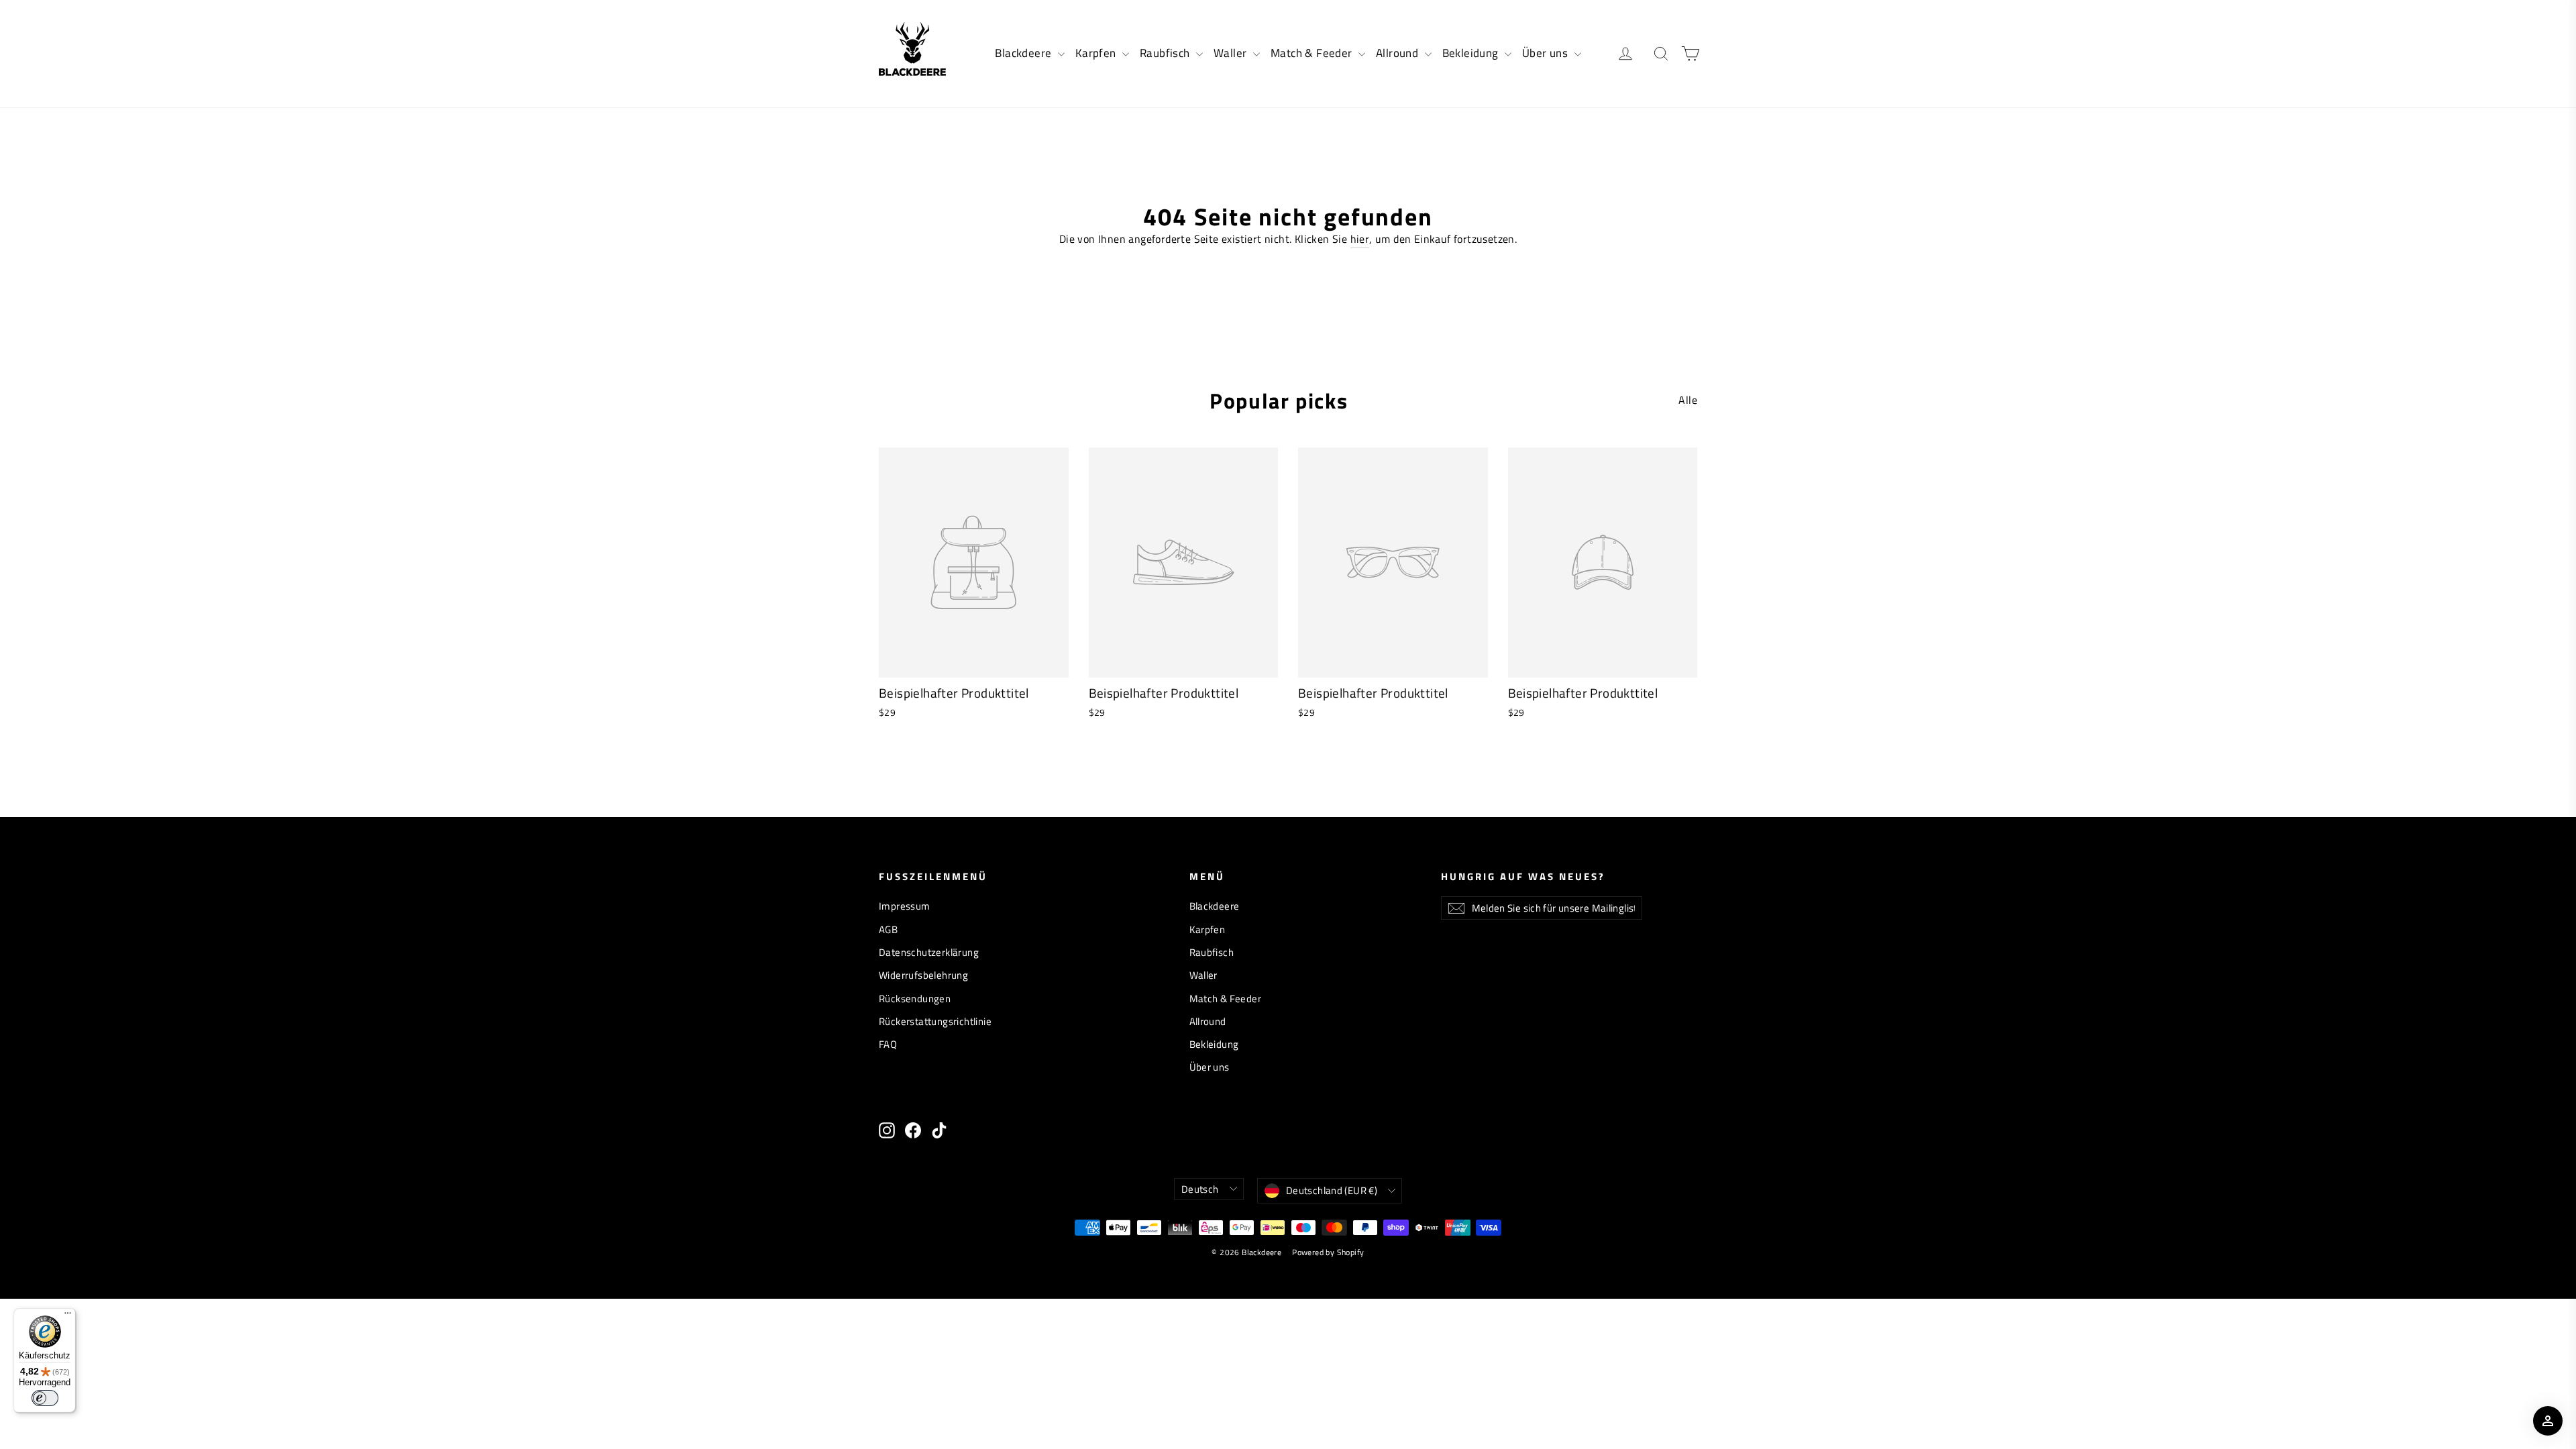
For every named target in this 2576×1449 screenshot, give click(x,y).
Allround (1399, 53)
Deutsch (1200, 1189)
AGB (888, 929)
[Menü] (68, 1316)
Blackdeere (1024, 53)
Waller (1232, 53)
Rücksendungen (915, 999)
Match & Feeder (1313, 53)
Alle (1688, 400)
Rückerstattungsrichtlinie (935, 1021)
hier (1360, 239)
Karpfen (1097, 53)
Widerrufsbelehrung (923, 975)
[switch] (45, 1398)
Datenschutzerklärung (929, 952)
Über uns (1547, 53)
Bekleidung (1472, 53)
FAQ (888, 1044)
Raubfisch (1166, 53)
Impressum (905, 906)
